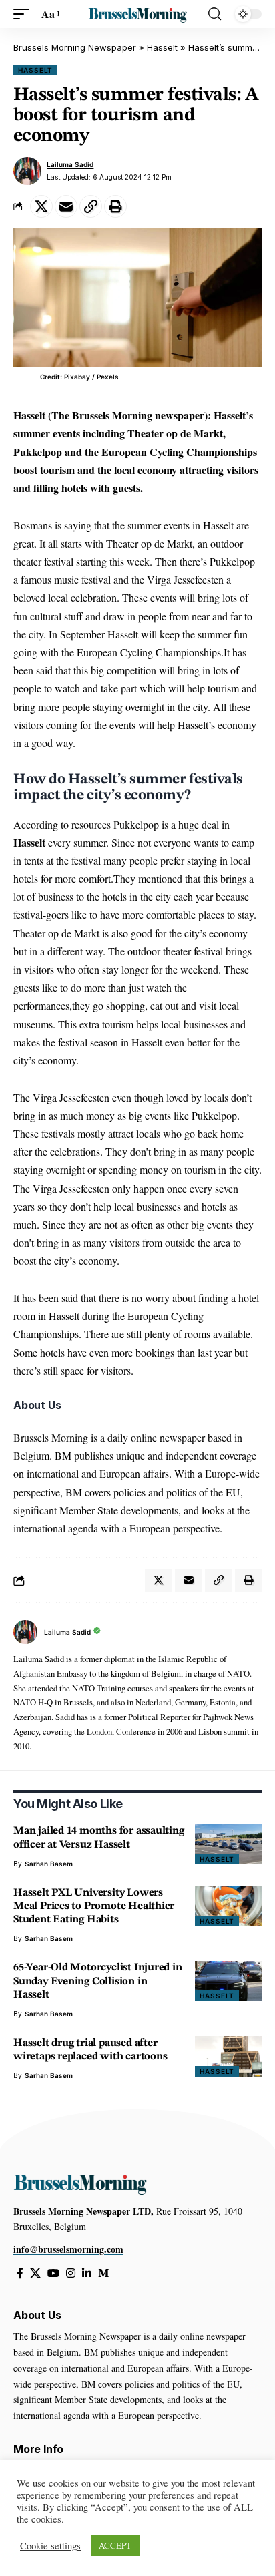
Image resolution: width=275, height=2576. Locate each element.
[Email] (66, 206)
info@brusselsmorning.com (68, 2249)
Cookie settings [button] (50, 2546)
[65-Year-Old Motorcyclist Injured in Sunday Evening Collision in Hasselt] (228, 1981)
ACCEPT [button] (115, 2545)
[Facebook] (20, 2273)
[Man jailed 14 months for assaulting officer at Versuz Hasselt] (228, 1844)
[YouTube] (53, 2273)
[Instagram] (71, 2273)
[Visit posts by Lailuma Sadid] (27, 171)
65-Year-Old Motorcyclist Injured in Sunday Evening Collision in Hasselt (98, 1981)
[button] (25, 14)
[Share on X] (41, 206)
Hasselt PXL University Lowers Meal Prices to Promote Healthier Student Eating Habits (94, 1906)
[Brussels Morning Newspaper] (138, 14)
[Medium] (103, 2273)
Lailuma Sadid (70, 164)
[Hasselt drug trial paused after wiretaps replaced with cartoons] (228, 2057)
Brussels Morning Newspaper (75, 47)
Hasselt (162, 47)
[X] (35, 2273)
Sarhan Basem (49, 1864)
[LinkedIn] (87, 2273)
